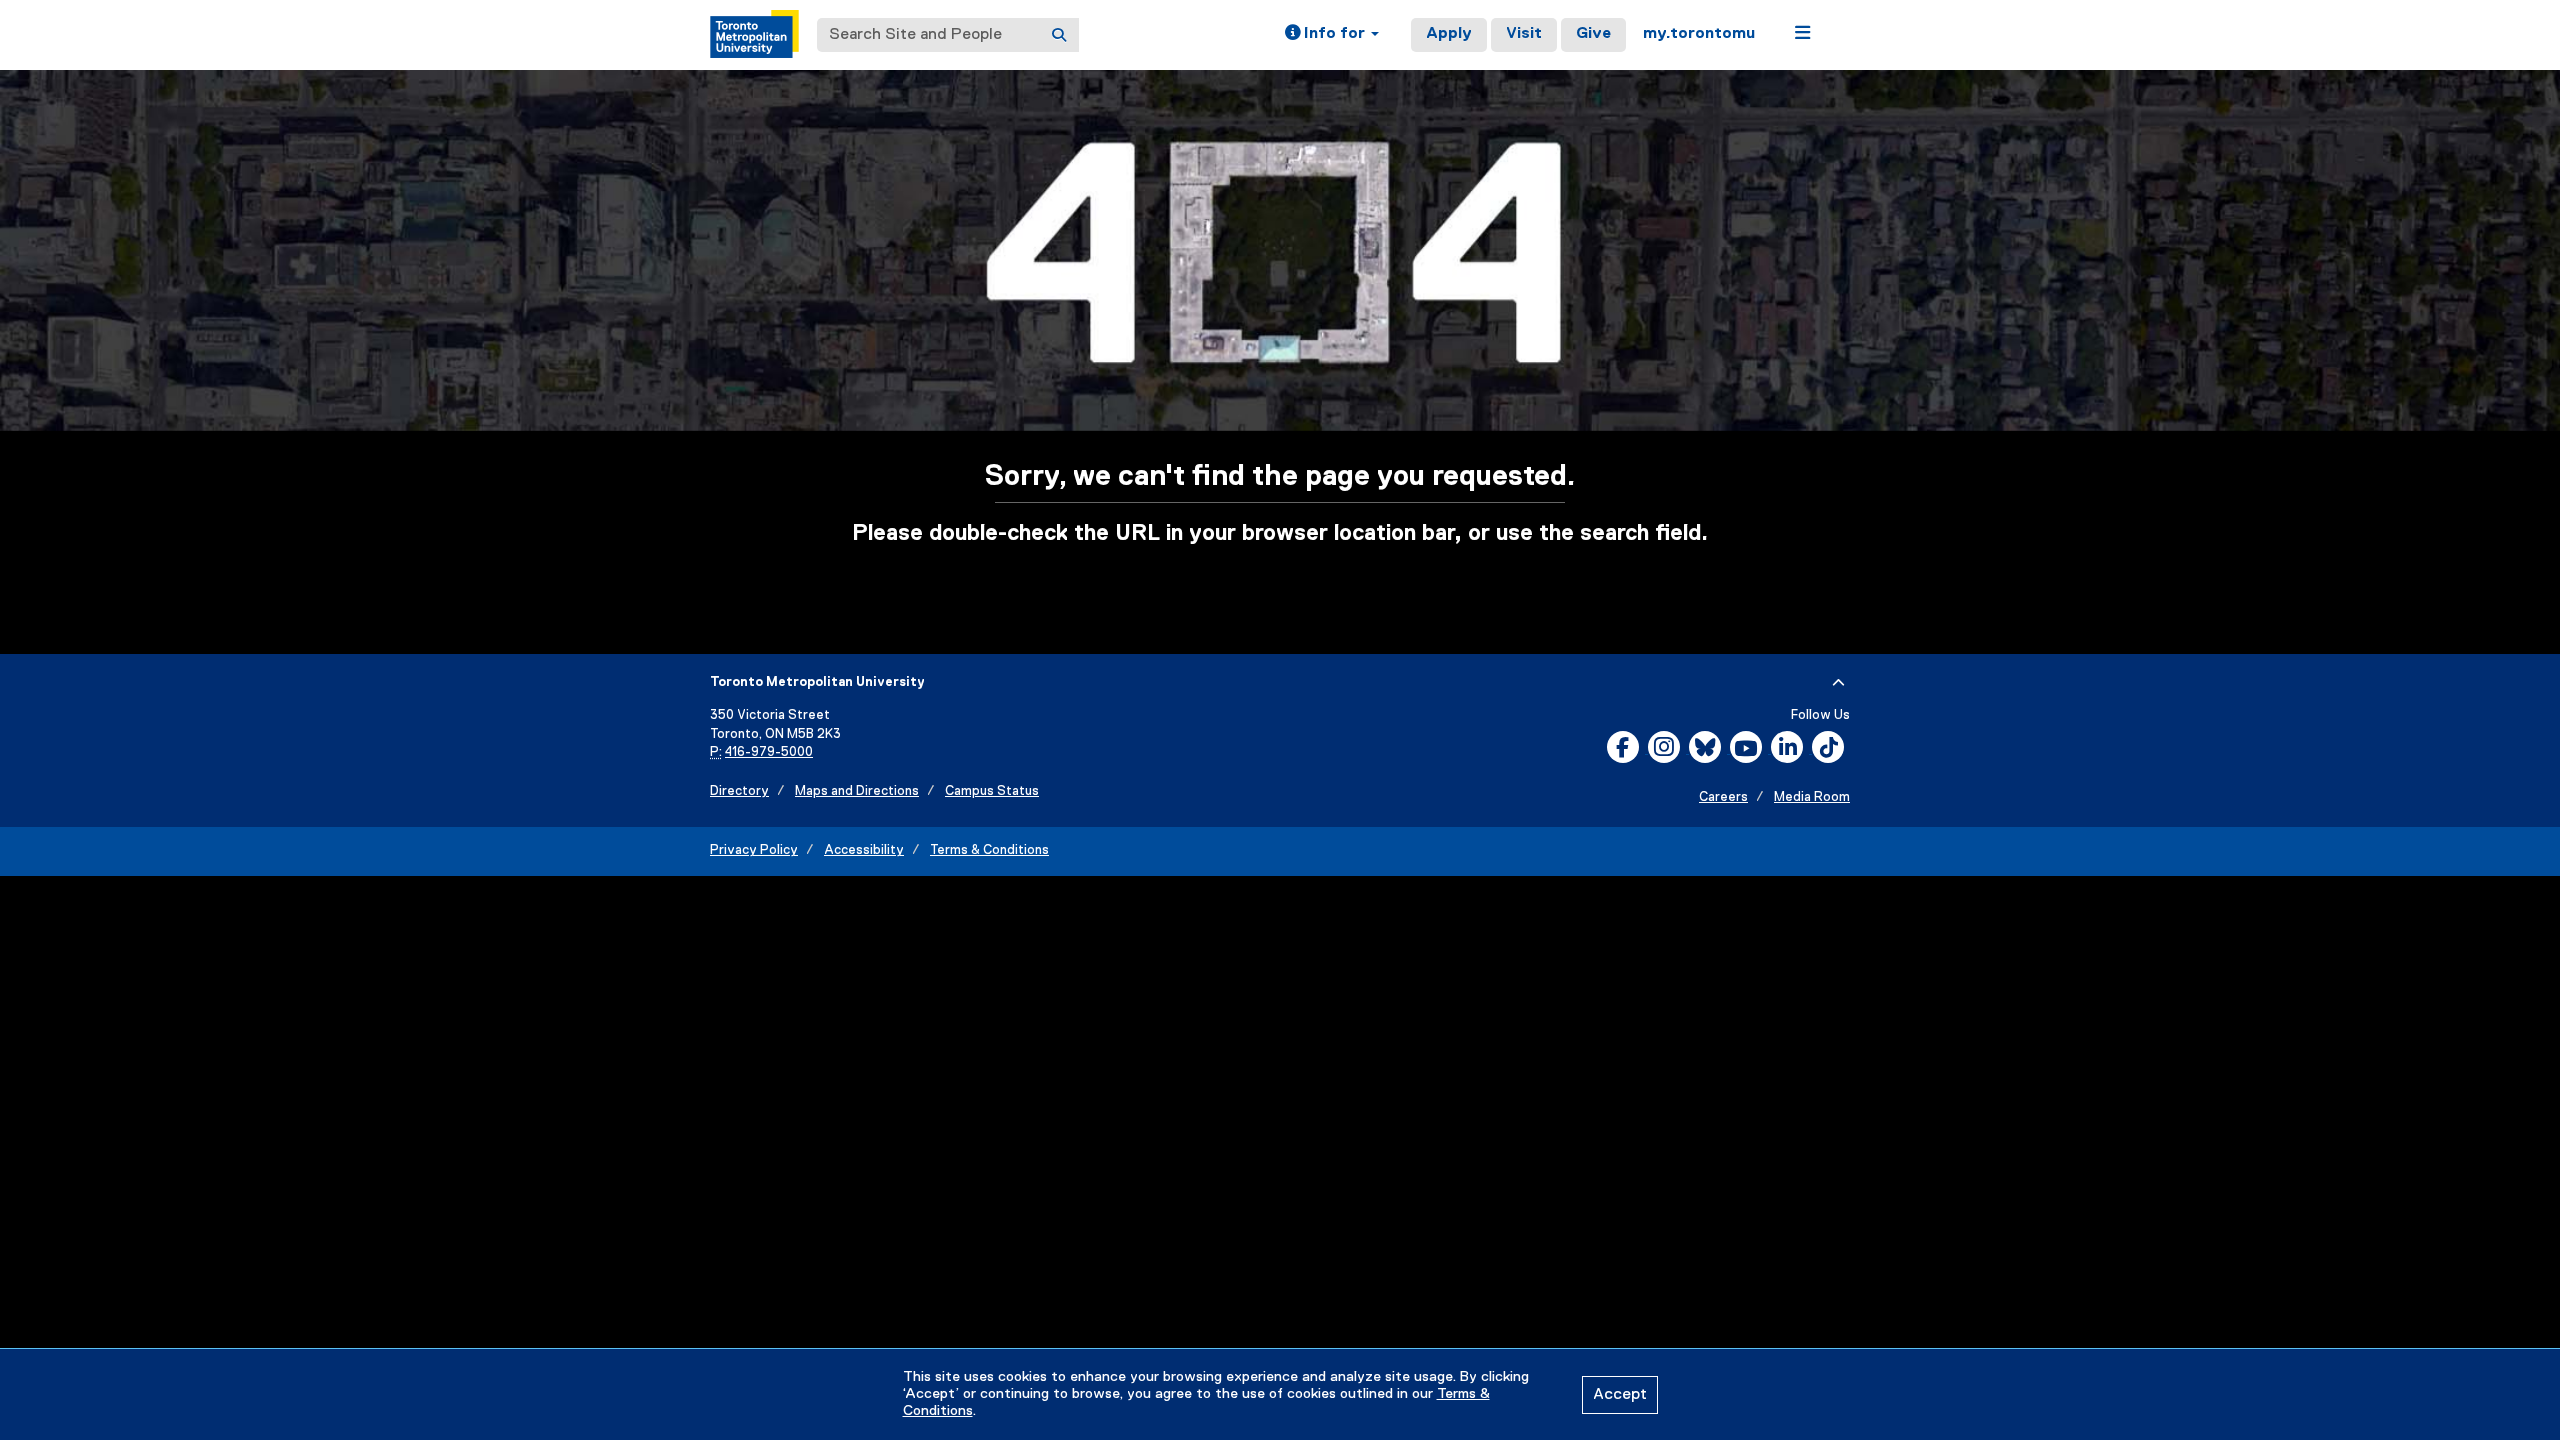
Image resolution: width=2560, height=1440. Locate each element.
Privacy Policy (754, 850)
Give (1593, 34)
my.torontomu (1699, 34)
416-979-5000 (769, 752)
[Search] (1059, 35)
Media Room (1812, 797)
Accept (1620, 1395)
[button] (1332, 35)
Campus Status (992, 791)
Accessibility (864, 850)
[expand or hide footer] (1838, 683)
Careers (1723, 797)
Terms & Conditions (989, 850)
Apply (1449, 34)
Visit (1524, 34)
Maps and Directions (857, 791)
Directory (739, 791)
